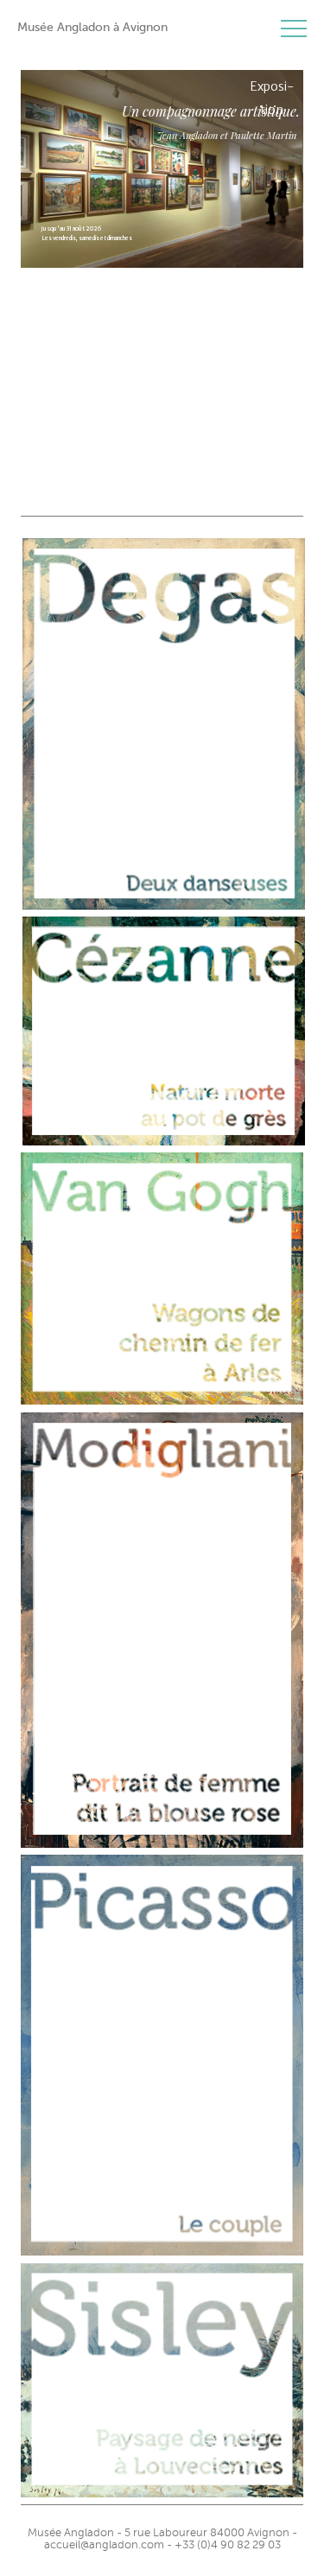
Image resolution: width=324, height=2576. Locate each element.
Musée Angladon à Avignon (92, 27)
